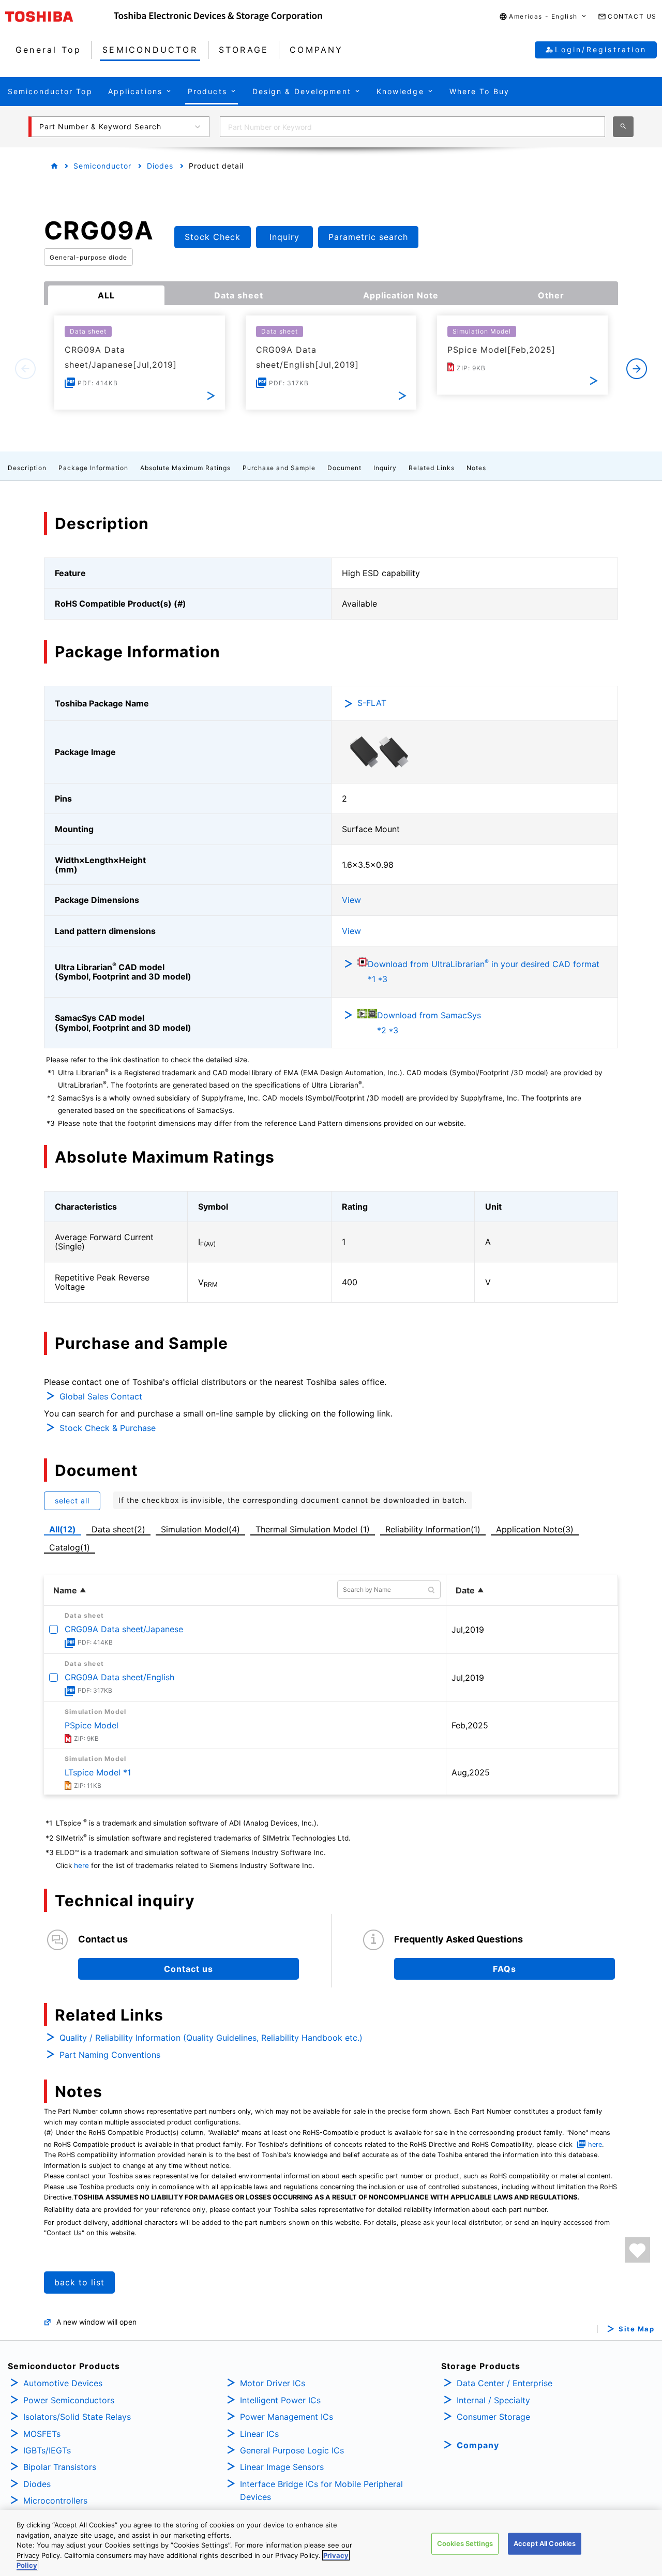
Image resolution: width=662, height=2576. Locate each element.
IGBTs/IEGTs (47, 2450)
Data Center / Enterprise (505, 2383)
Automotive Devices (63, 2383)
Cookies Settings (465, 2543)
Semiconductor (102, 166)
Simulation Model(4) (200, 1529)
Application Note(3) (535, 1529)
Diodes (160, 166)
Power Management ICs (287, 2417)
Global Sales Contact (101, 1396)
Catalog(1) (70, 1547)
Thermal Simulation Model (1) (313, 1529)
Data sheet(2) (118, 1529)
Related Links (432, 468)
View (351, 900)
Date (465, 1590)
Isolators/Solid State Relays (77, 2417)
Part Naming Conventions (110, 2055)
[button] (543, 17)
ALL (106, 295)
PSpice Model (92, 1725)
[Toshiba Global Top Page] (59, 17)
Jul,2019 (468, 1630)
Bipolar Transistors (60, 2467)
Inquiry (385, 468)
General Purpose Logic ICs (292, 2450)
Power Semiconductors (69, 2400)
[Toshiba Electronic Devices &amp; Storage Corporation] (218, 17)
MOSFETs (42, 2434)
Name (65, 1590)
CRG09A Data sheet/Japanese (124, 1629)
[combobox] (412, 127)
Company (478, 2445)
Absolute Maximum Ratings (185, 468)
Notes (476, 468)
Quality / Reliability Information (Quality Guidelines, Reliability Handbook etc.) (211, 2038)
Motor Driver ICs (273, 2383)
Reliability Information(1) (433, 1529)
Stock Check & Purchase (108, 1428)
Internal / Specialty (493, 2400)
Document (344, 468)
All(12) (63, 1529)
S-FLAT (372, 703)
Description (27, 468)
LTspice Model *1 (98, 1772)
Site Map (636, 2329)
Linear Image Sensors (282, 2467)
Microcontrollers (55, 2500)
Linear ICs (259, 2434)
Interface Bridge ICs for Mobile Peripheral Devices (321, 2491)
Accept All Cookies (545, 2543)
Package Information (93, 468)
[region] (331, 2543)
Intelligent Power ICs (280, 2400)
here (81, 1865)
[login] (637, 2250)
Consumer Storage (493, 2417)
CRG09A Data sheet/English (119, 1677)
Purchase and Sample (279, 468)
